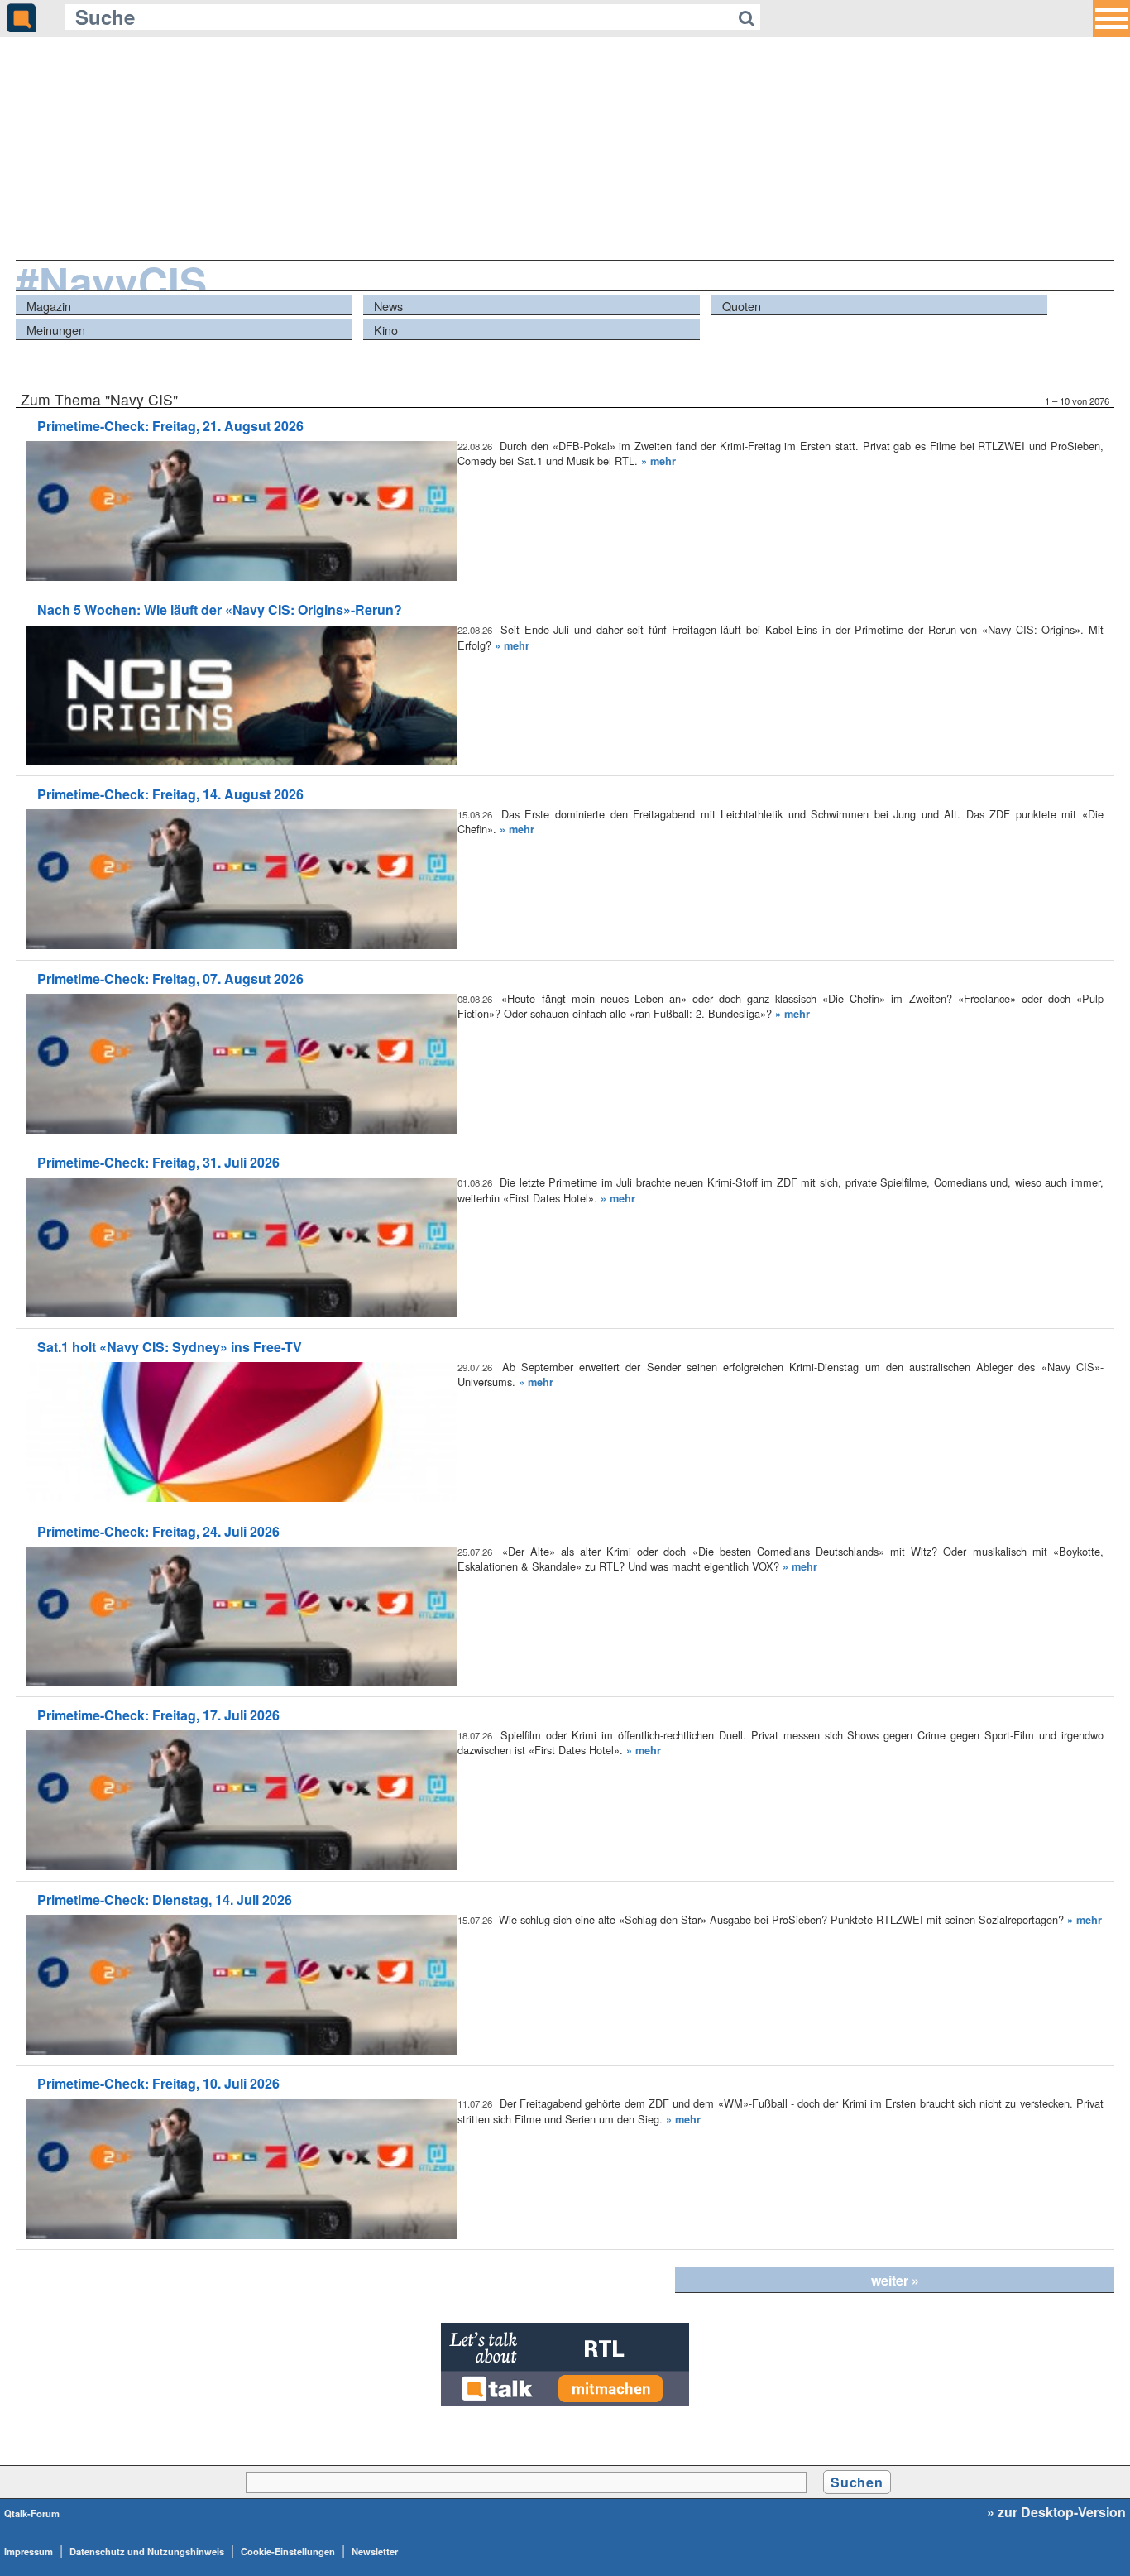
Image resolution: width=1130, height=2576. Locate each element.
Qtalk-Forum (32, 2513)
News (388, 306)
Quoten (742, 306)
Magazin (49, 306)
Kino (386, 330)
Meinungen (56, 330)
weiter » (895, 2280)
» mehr (658, 461)
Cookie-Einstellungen (288, 2551)
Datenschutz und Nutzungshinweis (147, 2551)
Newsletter (375, 2551)
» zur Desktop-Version (1056, 2512)
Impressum (29, 2551)
